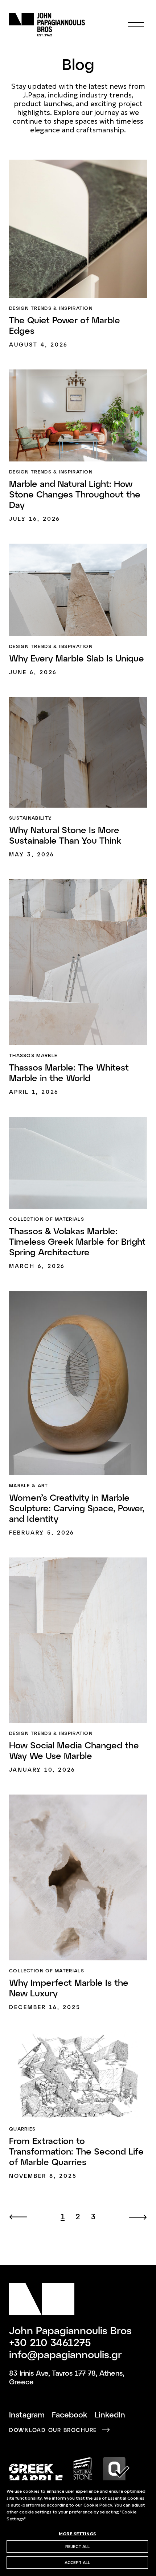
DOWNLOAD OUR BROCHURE (53, 2430)
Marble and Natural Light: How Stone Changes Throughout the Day (75, 494)
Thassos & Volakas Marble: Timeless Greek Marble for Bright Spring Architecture (77, 1241)
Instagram (27, 2414)
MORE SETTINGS (77, 2533)
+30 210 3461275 (50, 2342)
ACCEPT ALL (77, 2562)
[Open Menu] (136, 25)
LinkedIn (110, 2414)
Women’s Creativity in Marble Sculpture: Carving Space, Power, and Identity (77, 1508)
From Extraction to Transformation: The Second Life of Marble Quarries (76, 2151)
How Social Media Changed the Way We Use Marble (74, 1750)
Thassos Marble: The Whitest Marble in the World (69, 1072)
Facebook (70, 2414)
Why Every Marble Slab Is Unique (77, 658)
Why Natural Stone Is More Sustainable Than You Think (65, 835)
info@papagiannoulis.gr (65, 2354)
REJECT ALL (77, 2546)
